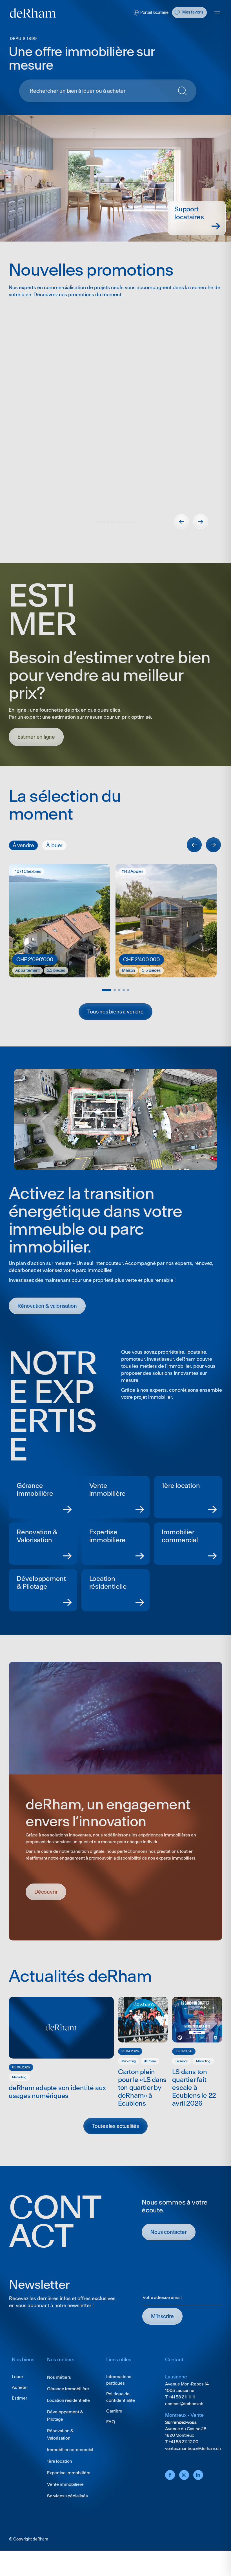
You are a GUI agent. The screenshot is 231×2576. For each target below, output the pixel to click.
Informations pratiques (119, 2398)
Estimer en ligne (36, 755)
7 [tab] (119, 540)
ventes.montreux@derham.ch (193, 2467)
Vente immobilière (65, 2503)
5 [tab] (112, 540)
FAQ (111, 2440)
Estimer (19, 2416)
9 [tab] (126, 540)
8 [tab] (123, 540)
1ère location (60, 2479)
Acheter (20, 2406)
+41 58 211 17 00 (183, 2460)
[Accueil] (33, 13)
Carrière (114, 2429)
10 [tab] (130, 540)
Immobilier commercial (70, 2468)
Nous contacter (169, 2250)
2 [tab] (101, 540)
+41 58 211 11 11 (182, 2415)
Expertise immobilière (69, 2491)
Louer (17, 2395)
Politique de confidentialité (121, 2415)
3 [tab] (105, 540)
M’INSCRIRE (162, 2335)
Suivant (201, 540)
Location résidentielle (68, 2419)
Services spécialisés (67, 2514)
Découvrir (43, 554)
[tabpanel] (115, 436)
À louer (55, 864)
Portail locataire (154, 12)
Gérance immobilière (68, 2407)
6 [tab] (115, 540)
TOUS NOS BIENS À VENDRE (115, 1030)
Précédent (182, 540)
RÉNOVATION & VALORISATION (47, 1324)
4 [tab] (108, 540)
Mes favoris (193, 12)
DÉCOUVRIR (46, 1910)
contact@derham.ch (184, 2422)
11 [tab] (134, 540)
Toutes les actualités (115, 2144)
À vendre (23, 864)
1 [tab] (97, 540)
